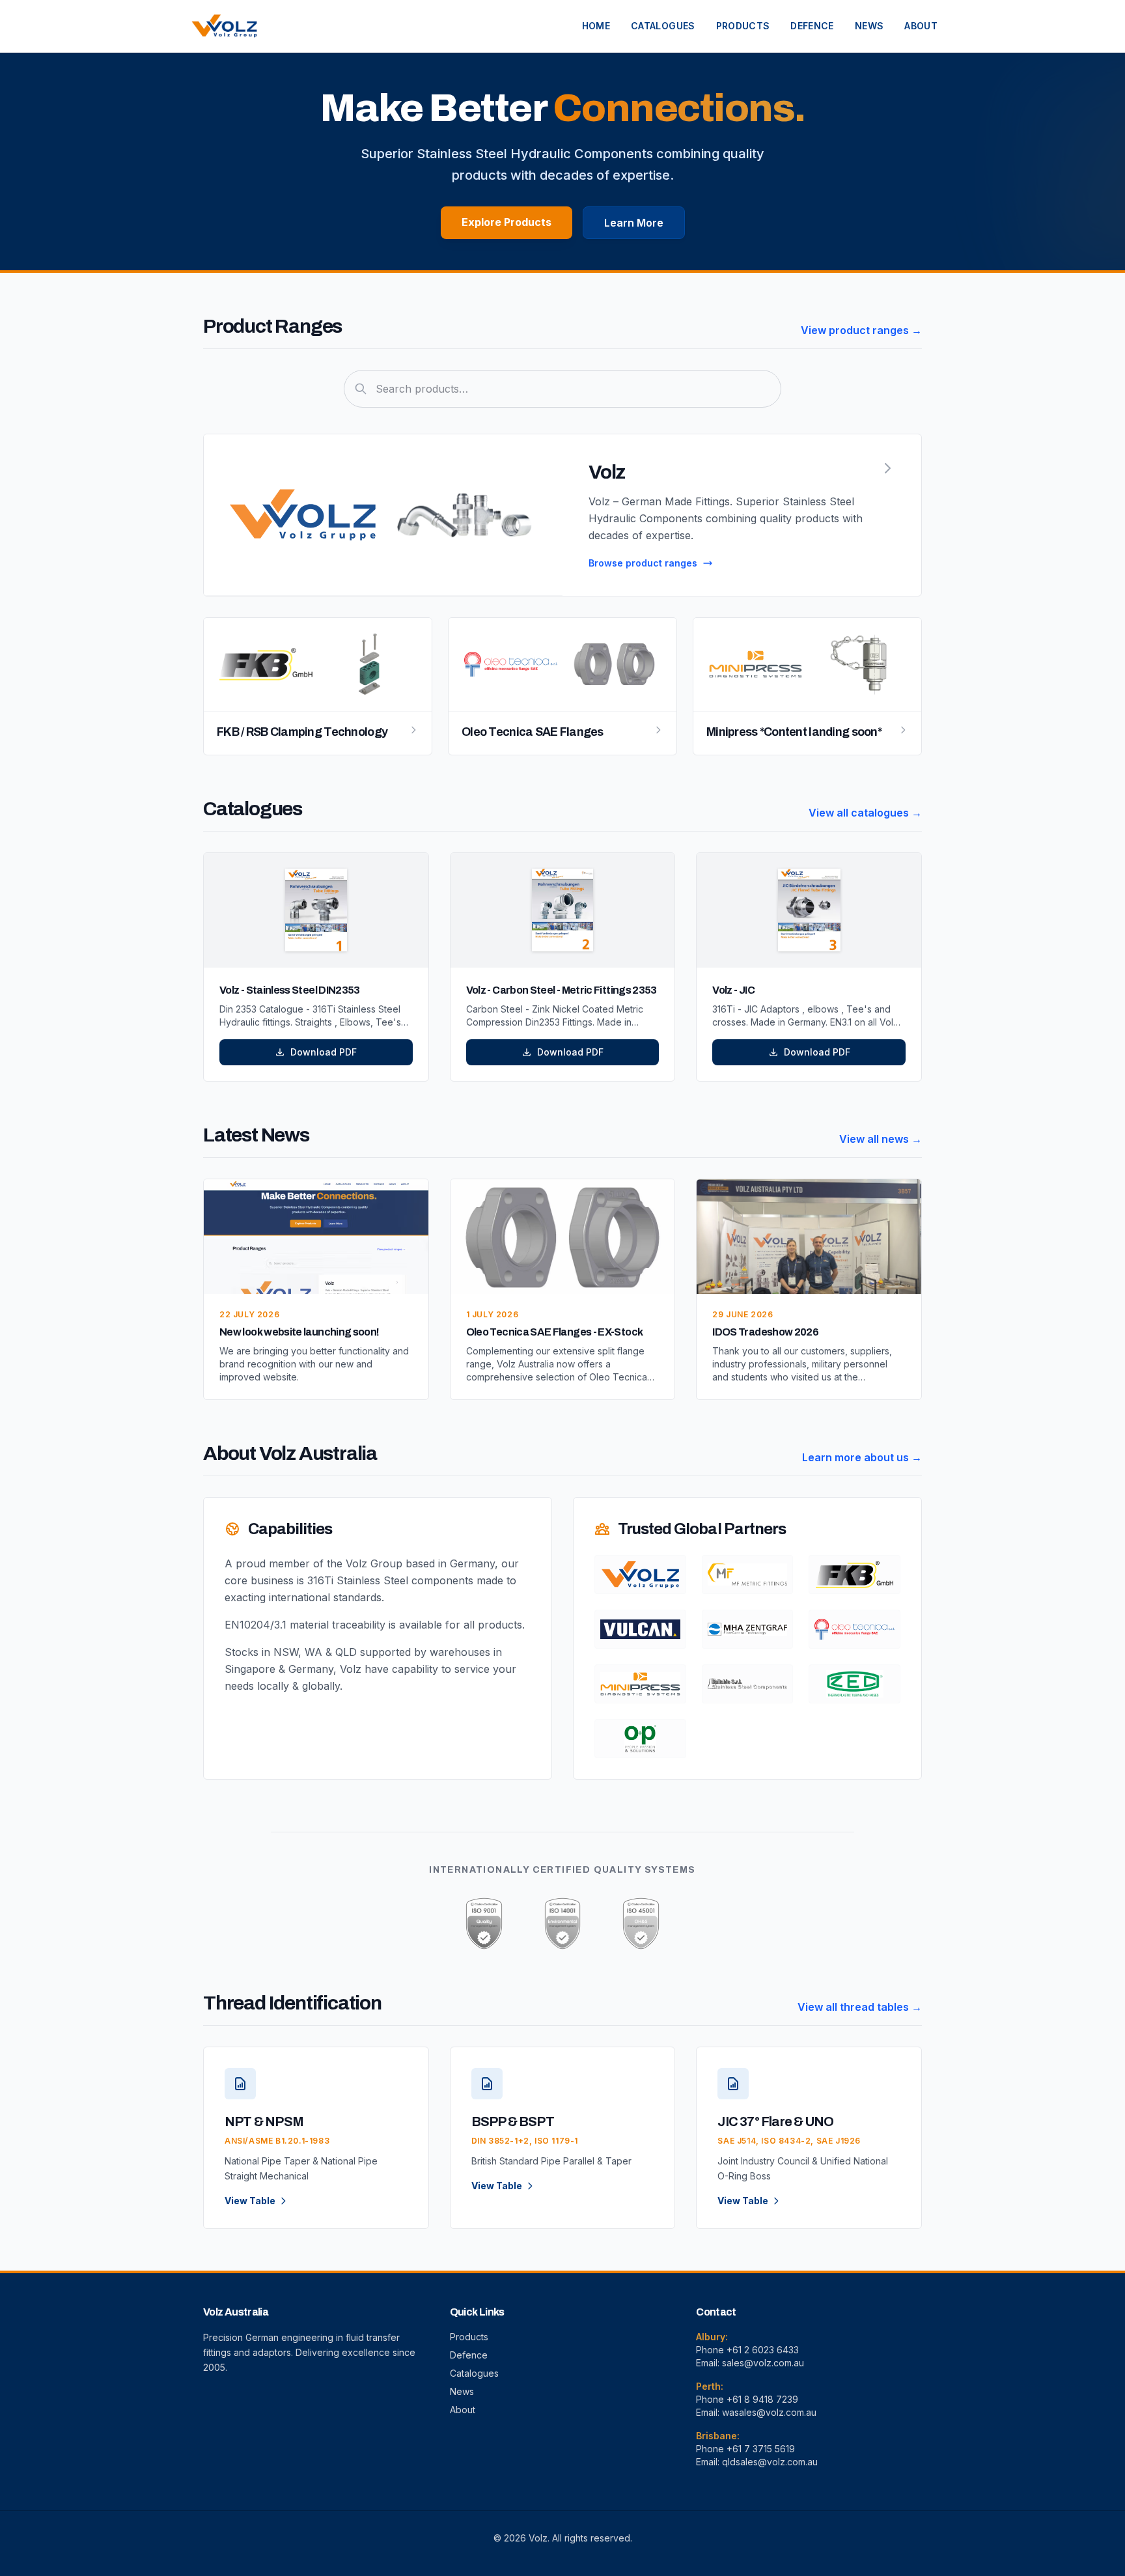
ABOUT (921, 26)
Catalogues (474, 2373)
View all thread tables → (860, 2007)
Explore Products (507, 222)
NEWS (869, 26)
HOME (596, 26)
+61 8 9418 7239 (762, 2399)
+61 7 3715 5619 (761, 2449)
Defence (469, 2355)
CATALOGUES (663, 26)
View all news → (881, 1139)
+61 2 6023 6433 (763, 2350)
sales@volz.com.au (763, 2363)
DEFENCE (812, 26)
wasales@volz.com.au (769, 2412)
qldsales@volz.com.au (770, 2462)
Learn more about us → (862, 1457)
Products (469, 2337)
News (462, 2391)
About (463, 2410)
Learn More (634, 223)
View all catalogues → (865, 813)
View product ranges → (861, 330)
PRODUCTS (743, 26)
